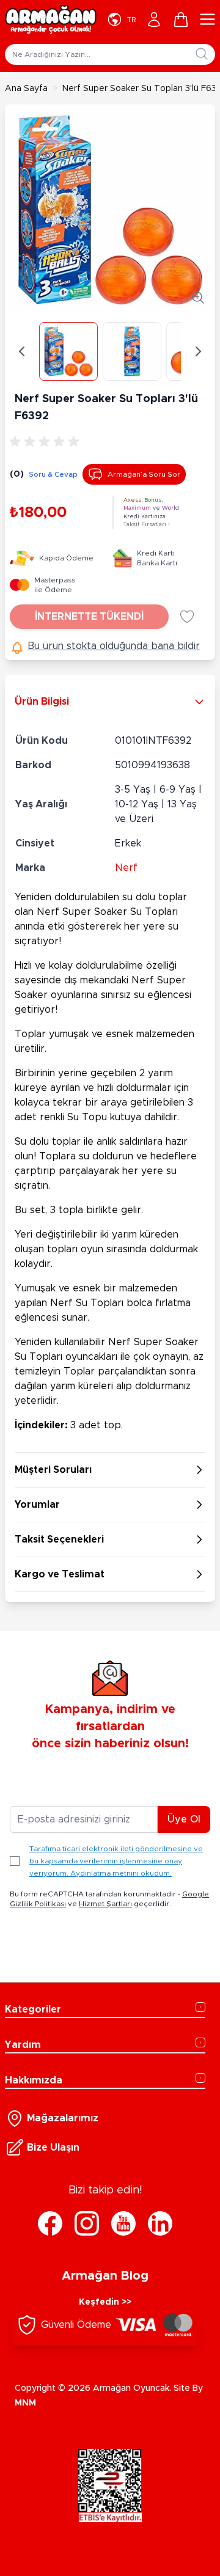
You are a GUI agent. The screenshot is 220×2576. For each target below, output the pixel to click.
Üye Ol (184, 1819)
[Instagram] (87, 2223)
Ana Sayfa (26, 89)
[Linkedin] (160, 2223)
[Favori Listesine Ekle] (187, 617)
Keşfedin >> (105, 2302)
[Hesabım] (154, 20)
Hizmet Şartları (105, 1904)
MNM (25, 2403)
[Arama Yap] (202, 54)
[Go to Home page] (51, 20)
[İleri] (198, 351)
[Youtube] (123, 2223)
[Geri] (22, 351)
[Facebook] (50, 2223)
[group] (46, 442)
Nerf (126, 868)
